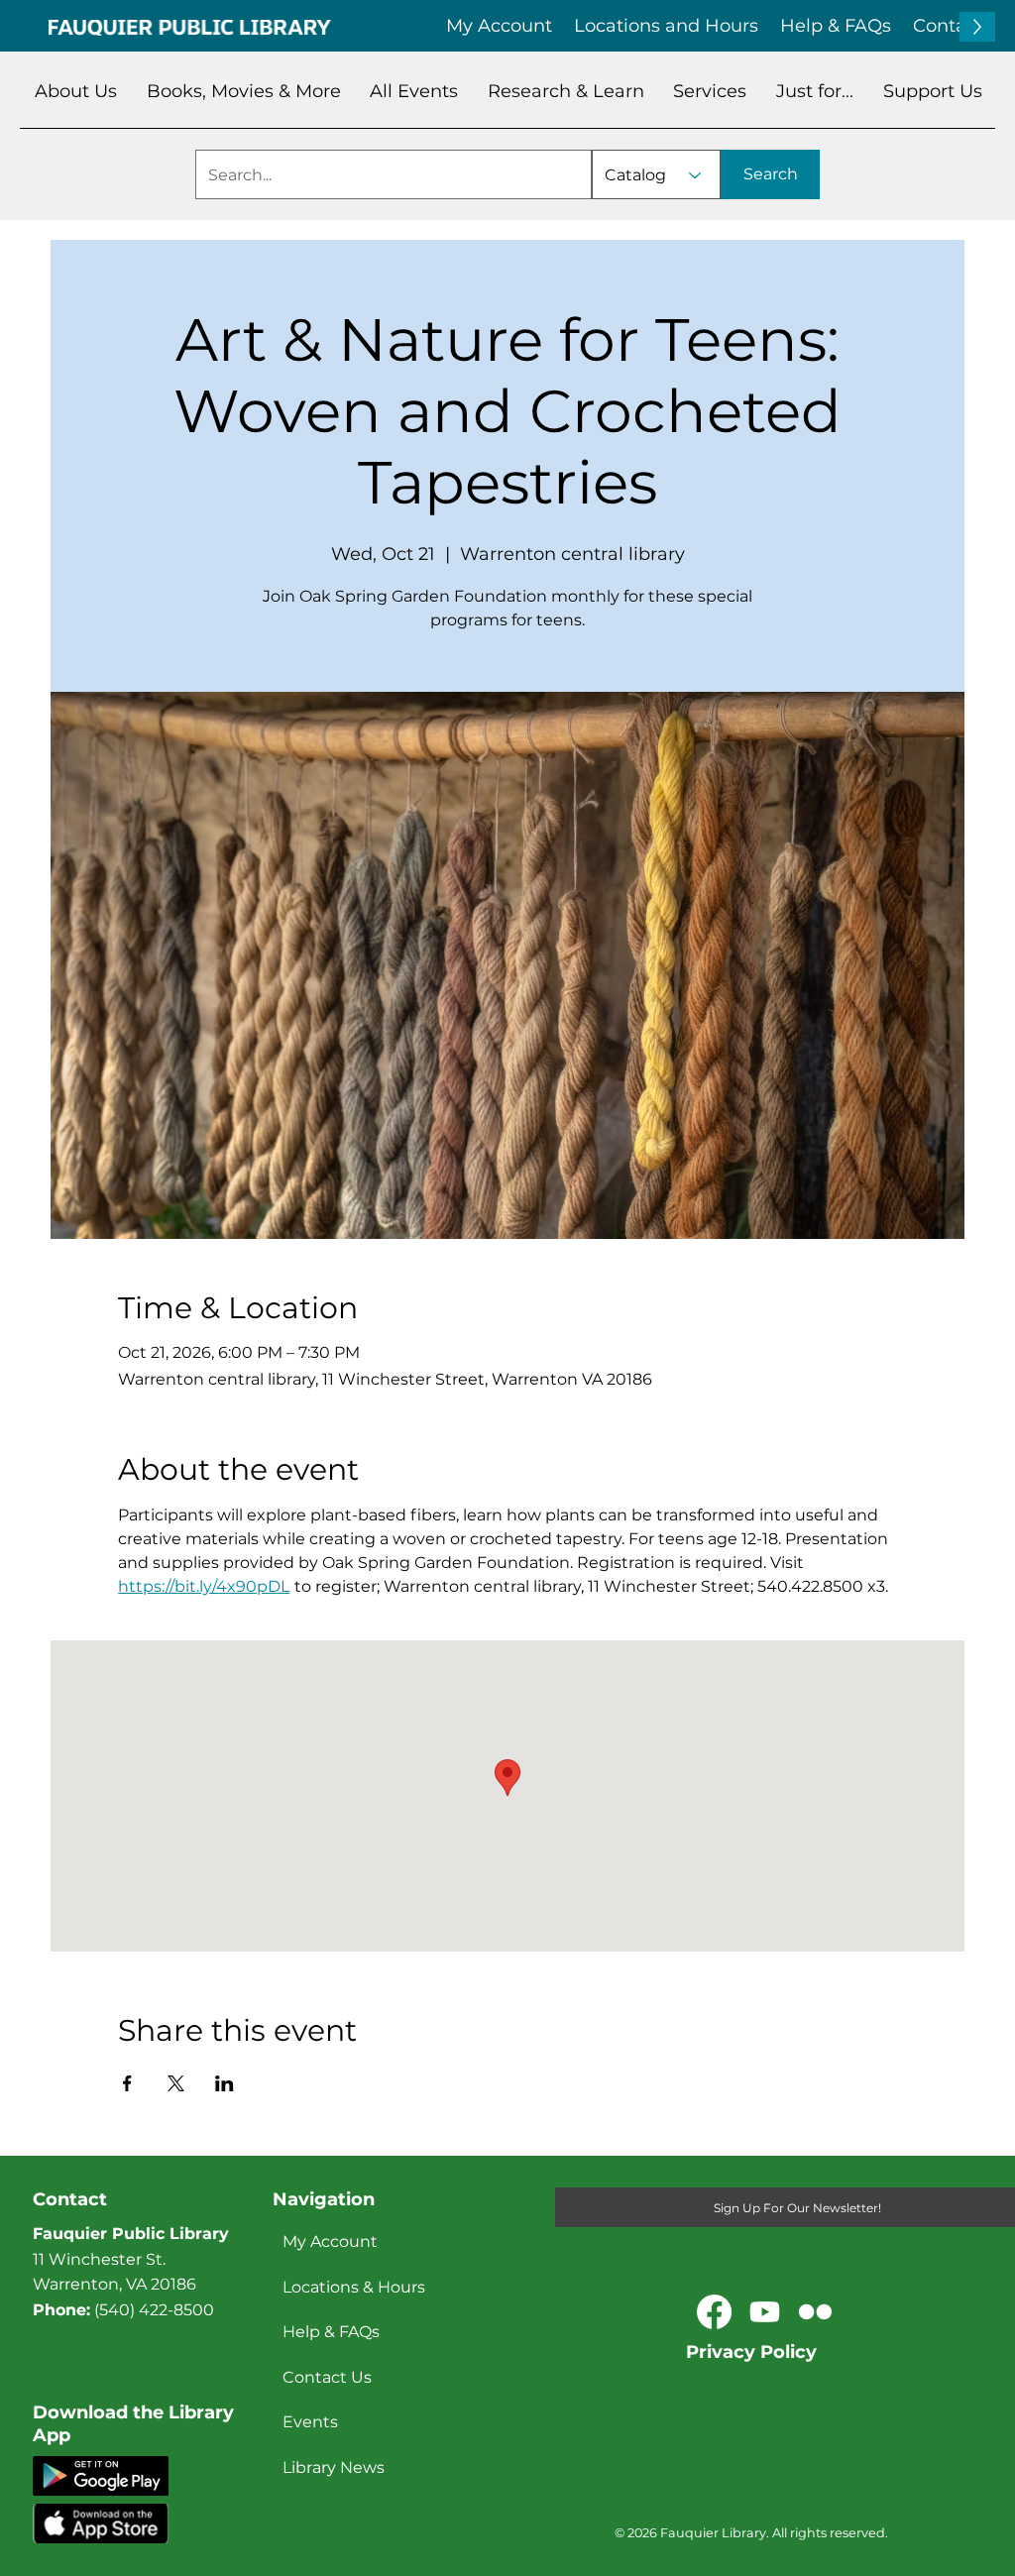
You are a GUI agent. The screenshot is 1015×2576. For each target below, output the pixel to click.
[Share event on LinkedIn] (225, 2083)
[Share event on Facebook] (127, 2083)
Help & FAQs (331, 2332)
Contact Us (327, 2377)
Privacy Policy (751, 2352)
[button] (76, 91)
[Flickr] (815, 2312)
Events (310, 2422)
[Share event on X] (176, 2083)
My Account (330, 2241)
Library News (334, 2467)
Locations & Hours (354, 2287)
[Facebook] (714, 2312)
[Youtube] (765, 2312)
